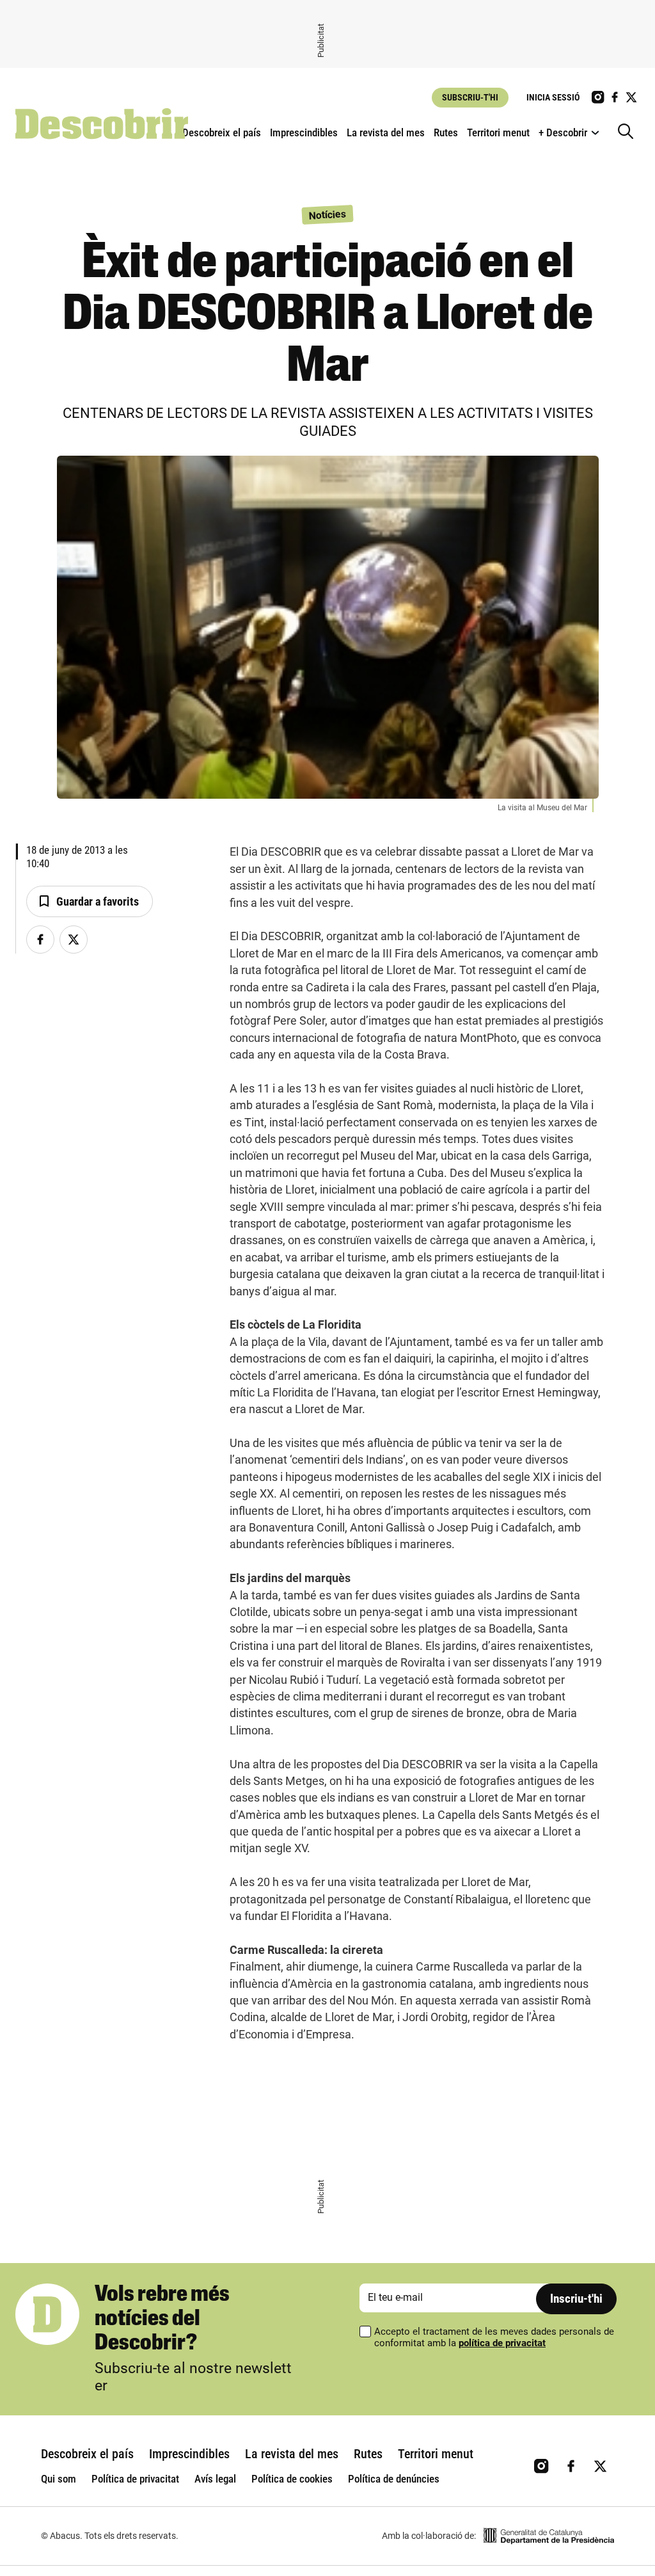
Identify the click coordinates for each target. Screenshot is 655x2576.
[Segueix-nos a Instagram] (598, 97)
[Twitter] (74, 940)
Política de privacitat (135, 2479)
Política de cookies (292, 2479)
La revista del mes (386, 132)
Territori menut (498, 132)
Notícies (328, 214)
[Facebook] (40, 940)
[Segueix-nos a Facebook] (615, 97)
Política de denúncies (394, 2479)
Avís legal (215, 2479)
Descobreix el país (222, 132)
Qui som (59, 2479)
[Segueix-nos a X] (631, 97)
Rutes (446, 132)
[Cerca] (629, 132)
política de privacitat (502, 2343)
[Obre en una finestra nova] (549, 2536)
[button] (90, 902)
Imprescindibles (304, 132)
